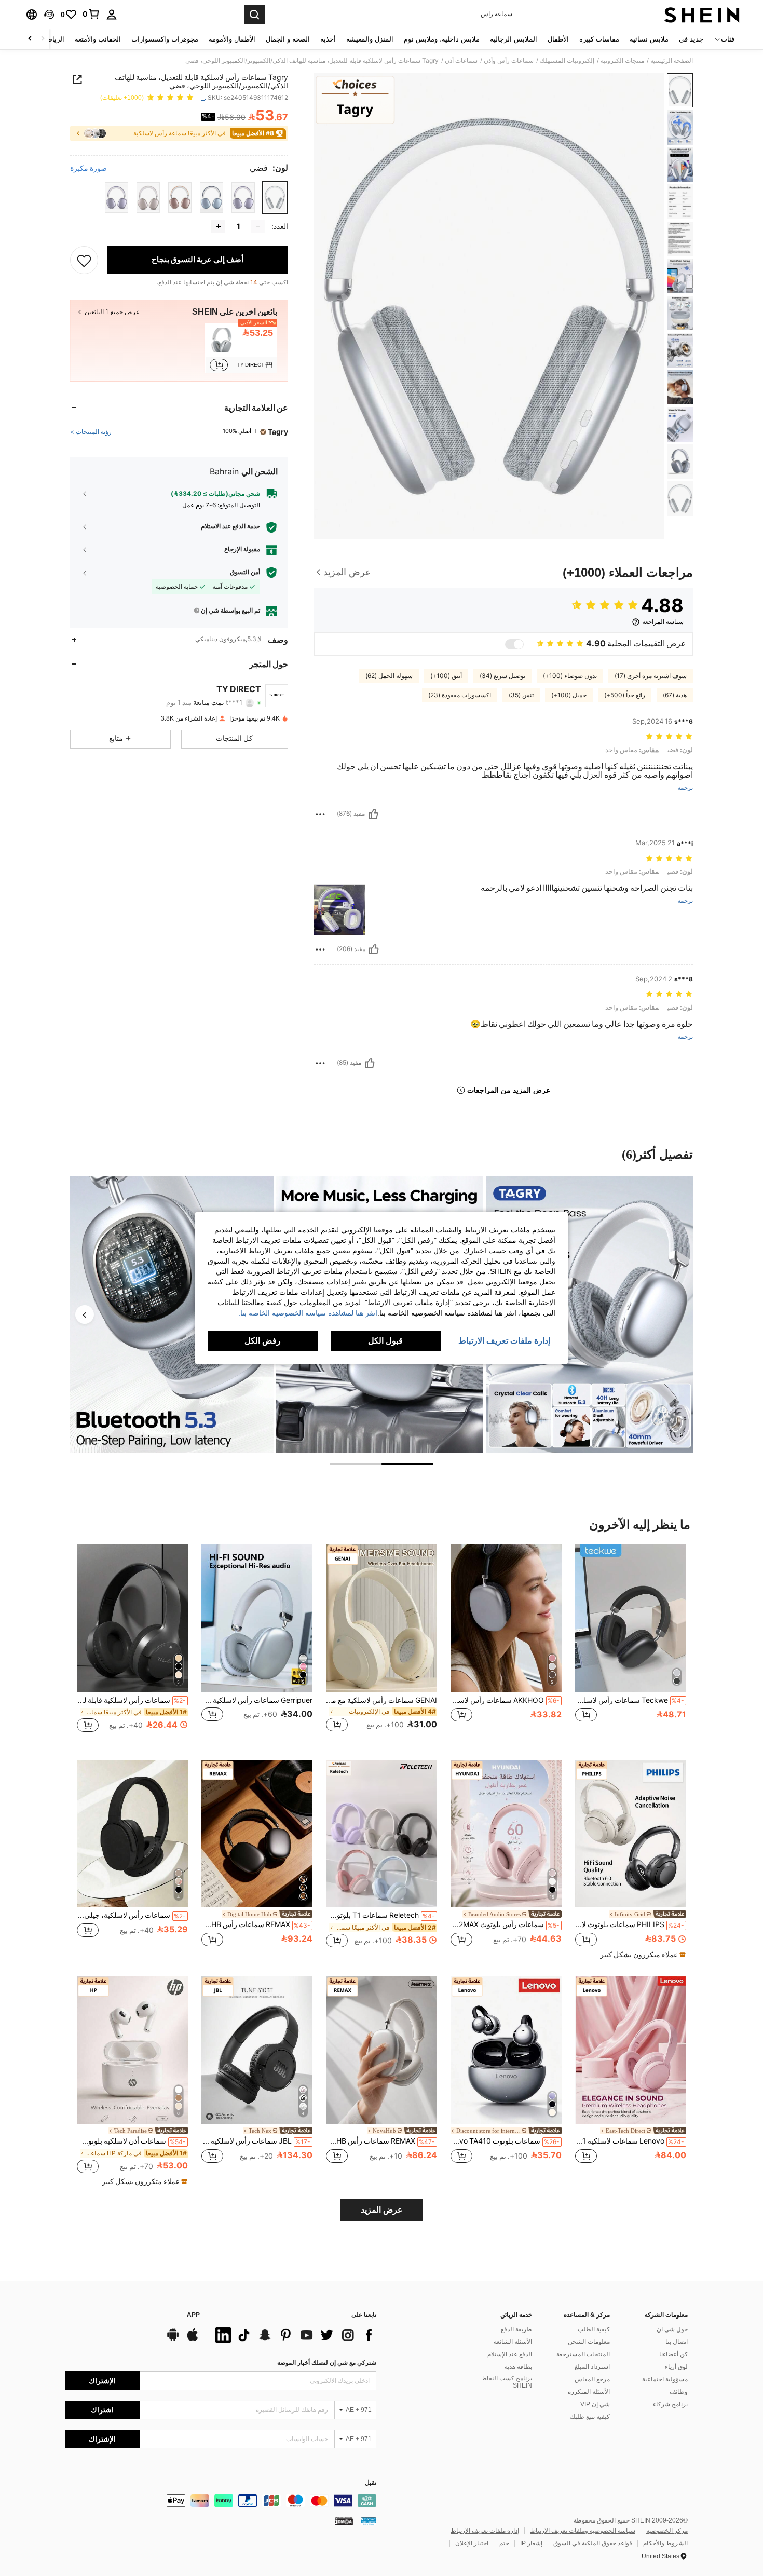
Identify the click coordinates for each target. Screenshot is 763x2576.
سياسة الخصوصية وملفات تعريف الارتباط (583, 2531)
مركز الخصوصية (667, 2531)
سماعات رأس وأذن (509, 61)
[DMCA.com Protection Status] (344, 2521)
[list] (293, 2335)
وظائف (679, 2392)
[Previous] (85, 1314)
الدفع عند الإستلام (510, 2354)
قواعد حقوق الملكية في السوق (593, 2543)
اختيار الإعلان (472, 2543)
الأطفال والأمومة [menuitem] (232, 39)
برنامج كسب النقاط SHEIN (507, 2382)
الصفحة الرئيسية (672, 61)
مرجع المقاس (592, 2379)
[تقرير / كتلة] (320, 814)
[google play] (173, 2340)
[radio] (275, 198)
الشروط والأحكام (665, 2543)
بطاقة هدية (518, 2367)
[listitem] (241, 348)
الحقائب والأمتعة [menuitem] (98, 39)
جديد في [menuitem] (691, 39)
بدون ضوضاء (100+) (570, 676)
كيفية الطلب (594, 2329)
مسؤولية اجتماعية (665, 2379)
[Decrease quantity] (258, 226)
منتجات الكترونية (622, 61)
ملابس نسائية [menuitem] (649, 39)
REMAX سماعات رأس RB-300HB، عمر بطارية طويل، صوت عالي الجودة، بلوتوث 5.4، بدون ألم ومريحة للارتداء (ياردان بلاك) (256, 1924)
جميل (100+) (569, 695)
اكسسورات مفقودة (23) (460, 695)
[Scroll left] (43, 39)
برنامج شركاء (670, 2404)
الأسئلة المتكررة (589, 2392)
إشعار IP (531, 2543)
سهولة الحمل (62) (389, 676)
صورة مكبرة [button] (88, 168)
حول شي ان (672, 2329)
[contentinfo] (221, 2501)
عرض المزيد (382, 2210)
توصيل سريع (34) (502, 676)
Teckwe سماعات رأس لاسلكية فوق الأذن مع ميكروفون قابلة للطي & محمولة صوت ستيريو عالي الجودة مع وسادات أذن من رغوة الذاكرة (630, 1700)
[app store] (193, 2340)
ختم (504, 2543)
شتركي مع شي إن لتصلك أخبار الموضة (327, 2363)
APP (193, 2315)
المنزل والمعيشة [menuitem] (370, 39)
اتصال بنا (677, 2342)
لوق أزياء (676, 2367)
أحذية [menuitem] (328, 39)
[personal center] (112, 15)
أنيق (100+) (446, 676)
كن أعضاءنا (673, 2354)
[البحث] (254, 15)
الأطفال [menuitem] (558, 39)
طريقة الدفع (516, 2329)
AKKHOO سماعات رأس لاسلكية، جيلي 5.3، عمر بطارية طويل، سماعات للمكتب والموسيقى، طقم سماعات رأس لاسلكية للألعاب (505, 1700)
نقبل (371, 2483)
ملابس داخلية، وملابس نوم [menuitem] (442, 39)
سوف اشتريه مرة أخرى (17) (651, 676)
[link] (91, 14)
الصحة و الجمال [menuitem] (288, 39)
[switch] (514, 644)
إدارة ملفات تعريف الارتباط (485, 2531)
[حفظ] (84, 260)
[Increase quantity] (219, 226)
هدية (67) (675, 695)
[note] (642, 1955)
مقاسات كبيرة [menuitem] (599, 39)
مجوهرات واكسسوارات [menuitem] (165, 39)
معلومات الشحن (589, 2342)
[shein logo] (702, 15)
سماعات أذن (461, 61)
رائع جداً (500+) (625, 695)
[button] (49, 15)
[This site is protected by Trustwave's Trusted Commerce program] (369, 2521)
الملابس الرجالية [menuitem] (514, 39)
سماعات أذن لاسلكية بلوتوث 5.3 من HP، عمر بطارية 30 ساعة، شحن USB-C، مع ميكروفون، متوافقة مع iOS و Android (131, 2141)
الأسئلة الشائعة (513, 2342)
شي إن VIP (595, 2404)
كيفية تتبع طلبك (590, 2417)
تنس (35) (521, 695)
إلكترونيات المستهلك (567, 61)
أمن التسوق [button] (245, 572)
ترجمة (685, 788)
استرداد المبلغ (592, 2367)
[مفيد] (373, 814)
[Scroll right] (30, 39)
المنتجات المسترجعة (583, 2354)
